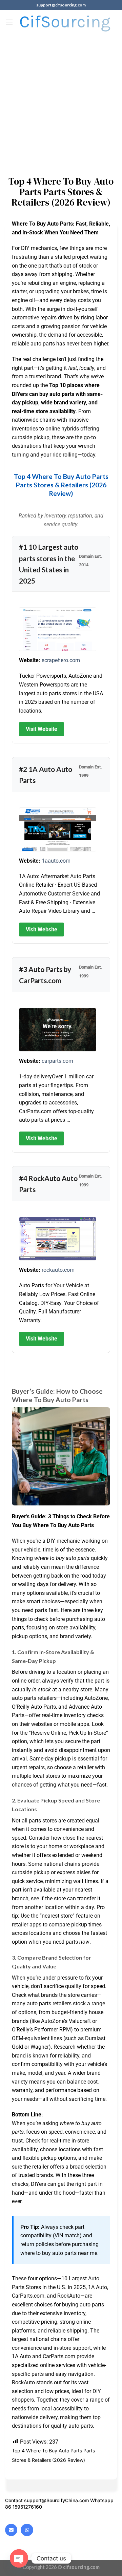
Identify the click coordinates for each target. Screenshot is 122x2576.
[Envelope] (11, 2530)
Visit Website (42, 729)
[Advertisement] (61, 98)
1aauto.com (56, 861)
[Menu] (9, 22)
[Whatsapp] (27, 2530)
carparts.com (57, 1061)
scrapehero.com (61, 660)
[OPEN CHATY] (19, 2558)
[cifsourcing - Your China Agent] (65, 22)
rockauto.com (58, 1270)
